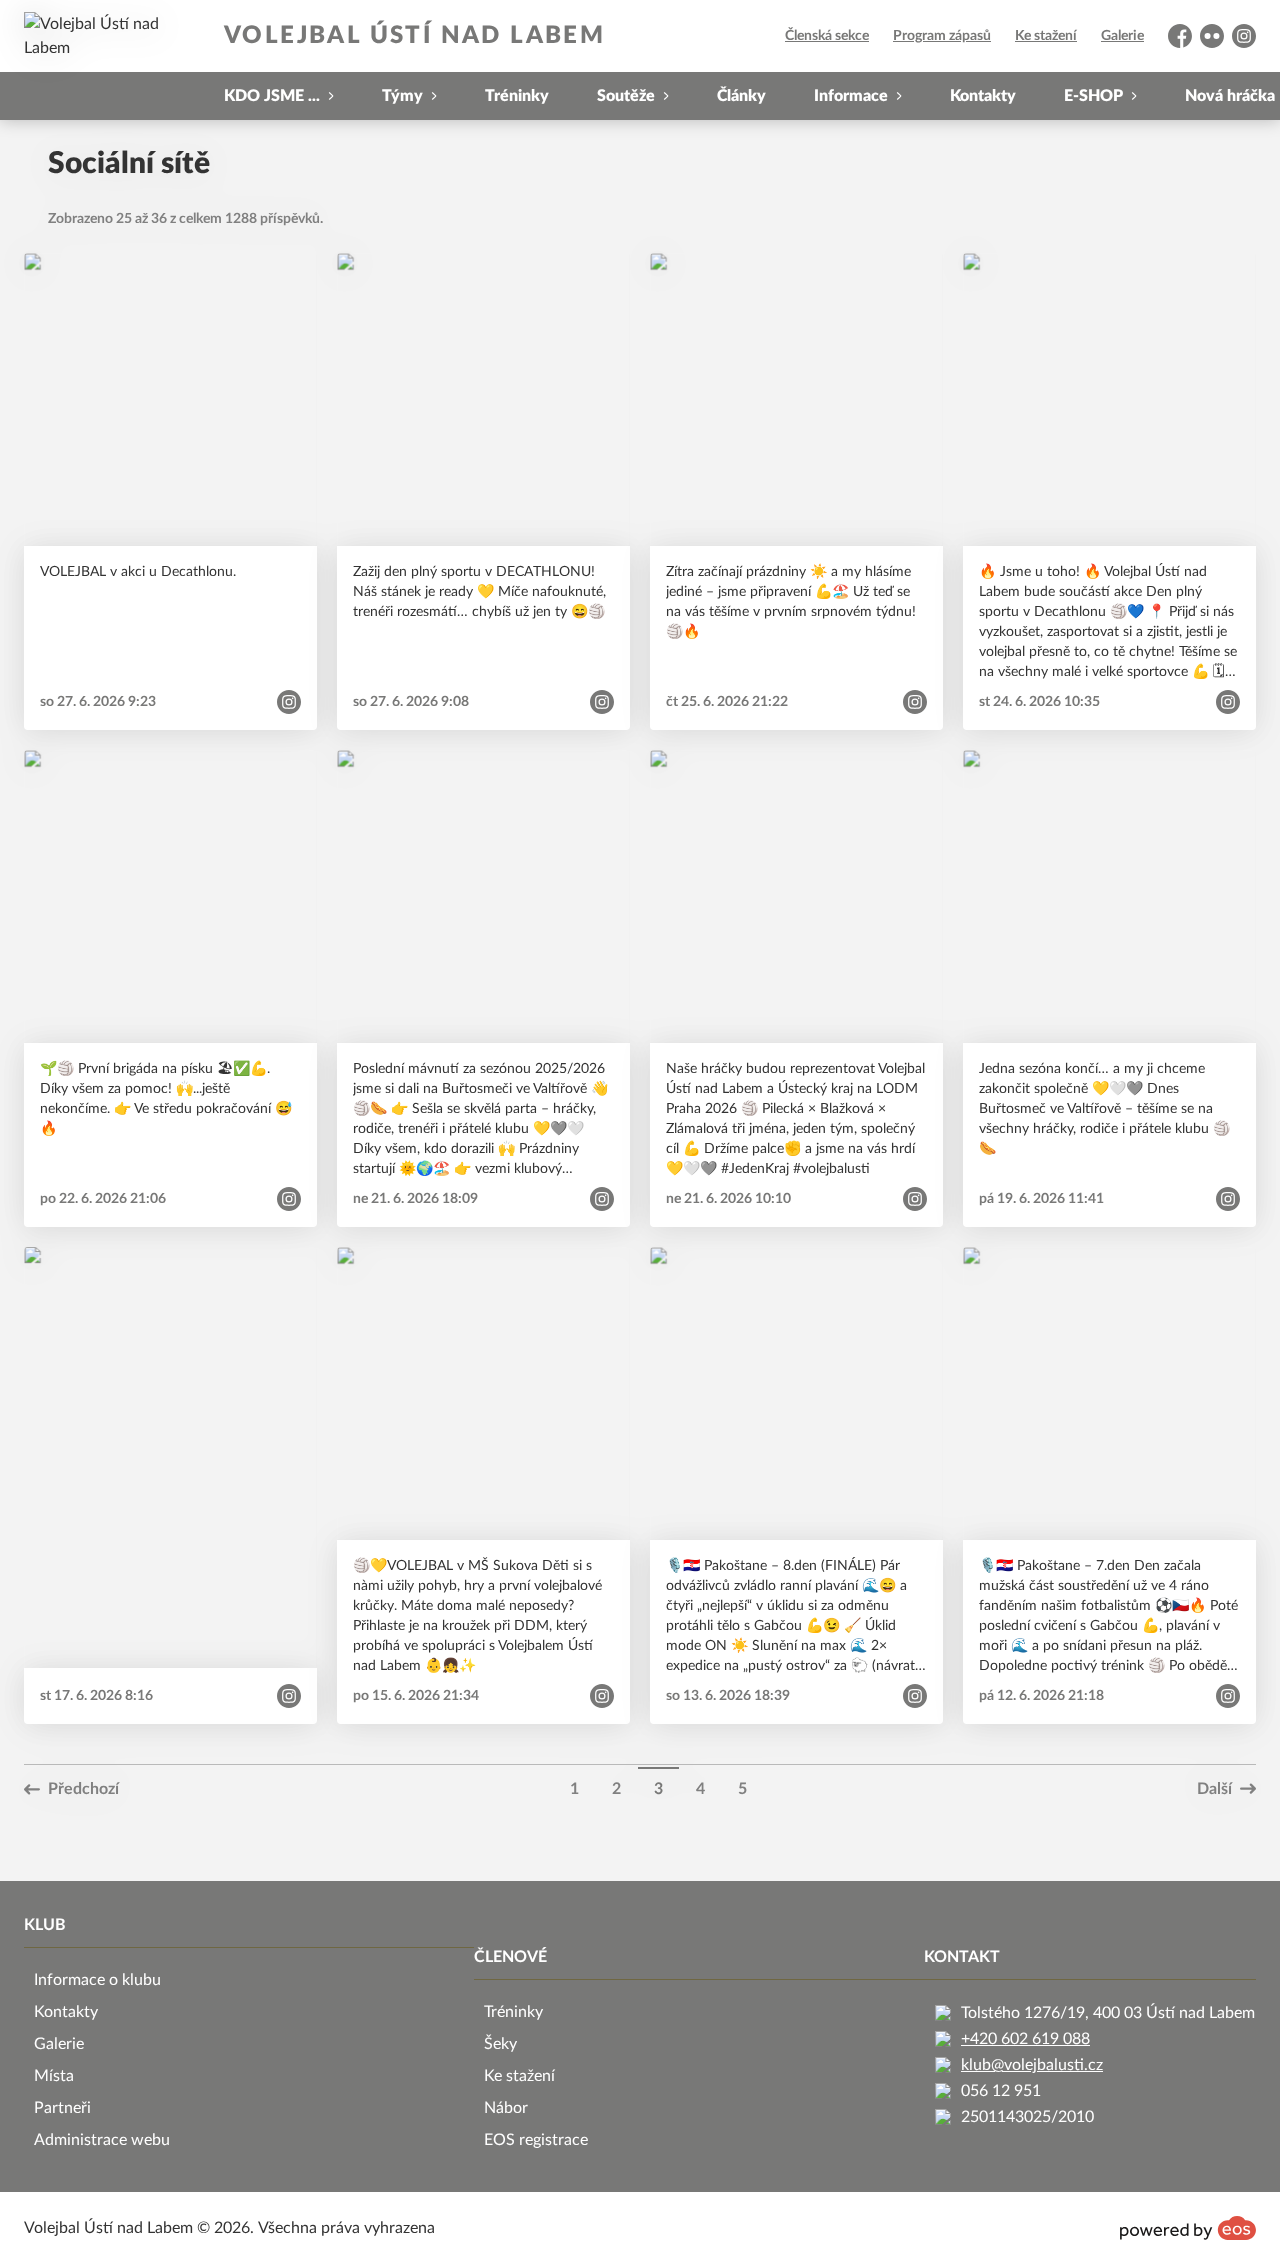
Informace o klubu (97, 1980)
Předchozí (83, 1789)
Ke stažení (1046, 36)
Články (741, 96)
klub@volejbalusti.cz (1032, 2065)
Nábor (506, 2108)
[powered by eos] (1188, 2228)
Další (1214, 1789)
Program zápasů (942, 36)
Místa (54, 2076)
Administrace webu (102, 2140)
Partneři (62, 2108)
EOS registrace (536, 2140)
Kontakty (983, 96)
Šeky (500, 2044)
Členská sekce (827, 36)
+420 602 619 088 (1025, 2039)
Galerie (1122, 36)
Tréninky (517, 96)
